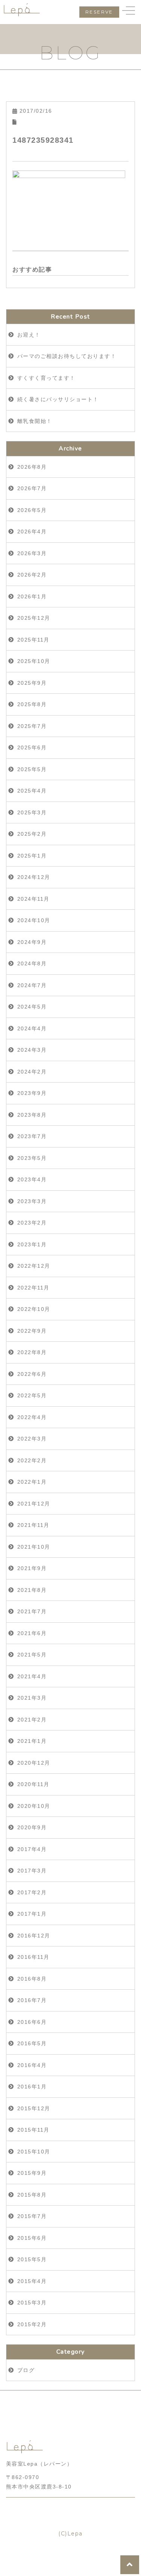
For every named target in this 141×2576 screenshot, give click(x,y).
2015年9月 (32, 2173)
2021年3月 (32, 1698)
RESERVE (99, 12)
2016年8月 (32, 1979)
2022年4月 (32, 1417)
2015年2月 (32, 2324)
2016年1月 (32, 2087)
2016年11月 (33, 1957)
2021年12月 (34, 1504)
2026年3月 (32, 553)
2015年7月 (32, 2216)
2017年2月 (32, 1892)
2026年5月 (32, 510)
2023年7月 (32, 1136)
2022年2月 (32, 1460)
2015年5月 (32, 2259)
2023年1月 (32, 1244)
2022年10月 (34, 1309)
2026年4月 (32, 532)
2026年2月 (32, 575)
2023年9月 (32, 1093)
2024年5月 (32, 1007)
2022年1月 (32, 1482)
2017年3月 (32, 1871)
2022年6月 (32, 1374)
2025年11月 (33, 640)
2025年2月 (32, 834)
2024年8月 (32, 963)
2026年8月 (32, 467)
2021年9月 (32, 1568)
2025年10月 (34, 661)
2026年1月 (32, 596)
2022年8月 (32, 1352)
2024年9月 (32, 942)
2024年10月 (34, 920)
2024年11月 (33, 899)
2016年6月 (32, 2022)
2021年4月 (32, 1676)
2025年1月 (32, 856)
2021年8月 (32, 1590)
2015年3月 (32, 2303)
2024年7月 (32, 985)
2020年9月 (32, 1827)
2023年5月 (32, 1158)
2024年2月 (32, 1072)
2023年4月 (32, 1179)
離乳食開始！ (35, 421)
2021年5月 (32, 1655)
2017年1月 (32, 1914)
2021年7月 (32, 1611)
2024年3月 (32, 1050)
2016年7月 (32, 2000)
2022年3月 (32, 1439)
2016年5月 (32, 2043)
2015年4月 (32, 2281)
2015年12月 (34, 2108)
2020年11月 (33, 1784)
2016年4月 (32, 2065)
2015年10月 (34, 2152)
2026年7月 (32, 488)
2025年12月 (34, 618)
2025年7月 (32, 726)
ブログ (26, 2370)
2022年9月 (32, 1331)
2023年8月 (32, 1115)
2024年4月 (32, 1028)
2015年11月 (33, 2130)
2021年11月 (33, 1525)
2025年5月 (32, 769)
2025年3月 (32, 812)
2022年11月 (33, 1288)
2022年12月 (34, 1266)
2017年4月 (32, 1849)
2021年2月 (32, 1720)
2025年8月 (32, 704)
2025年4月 (32, 791)
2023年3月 (32, 1201)
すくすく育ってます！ (46, 378)
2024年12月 (34, 877)
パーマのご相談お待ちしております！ (67, 356)
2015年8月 (32, 2195)
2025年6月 (32, 747)
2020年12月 (34, 1763)
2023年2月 (32, 1223)
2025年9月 (32, 683)
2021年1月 (32, 1741)
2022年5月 (32, 1395)
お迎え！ (29, 335)
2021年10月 (34, 1547)
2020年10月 (34, 1806)
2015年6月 (32, 2238)
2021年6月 (32, 1633)
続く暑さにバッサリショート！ (58, 399)
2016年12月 (34, 1936)
